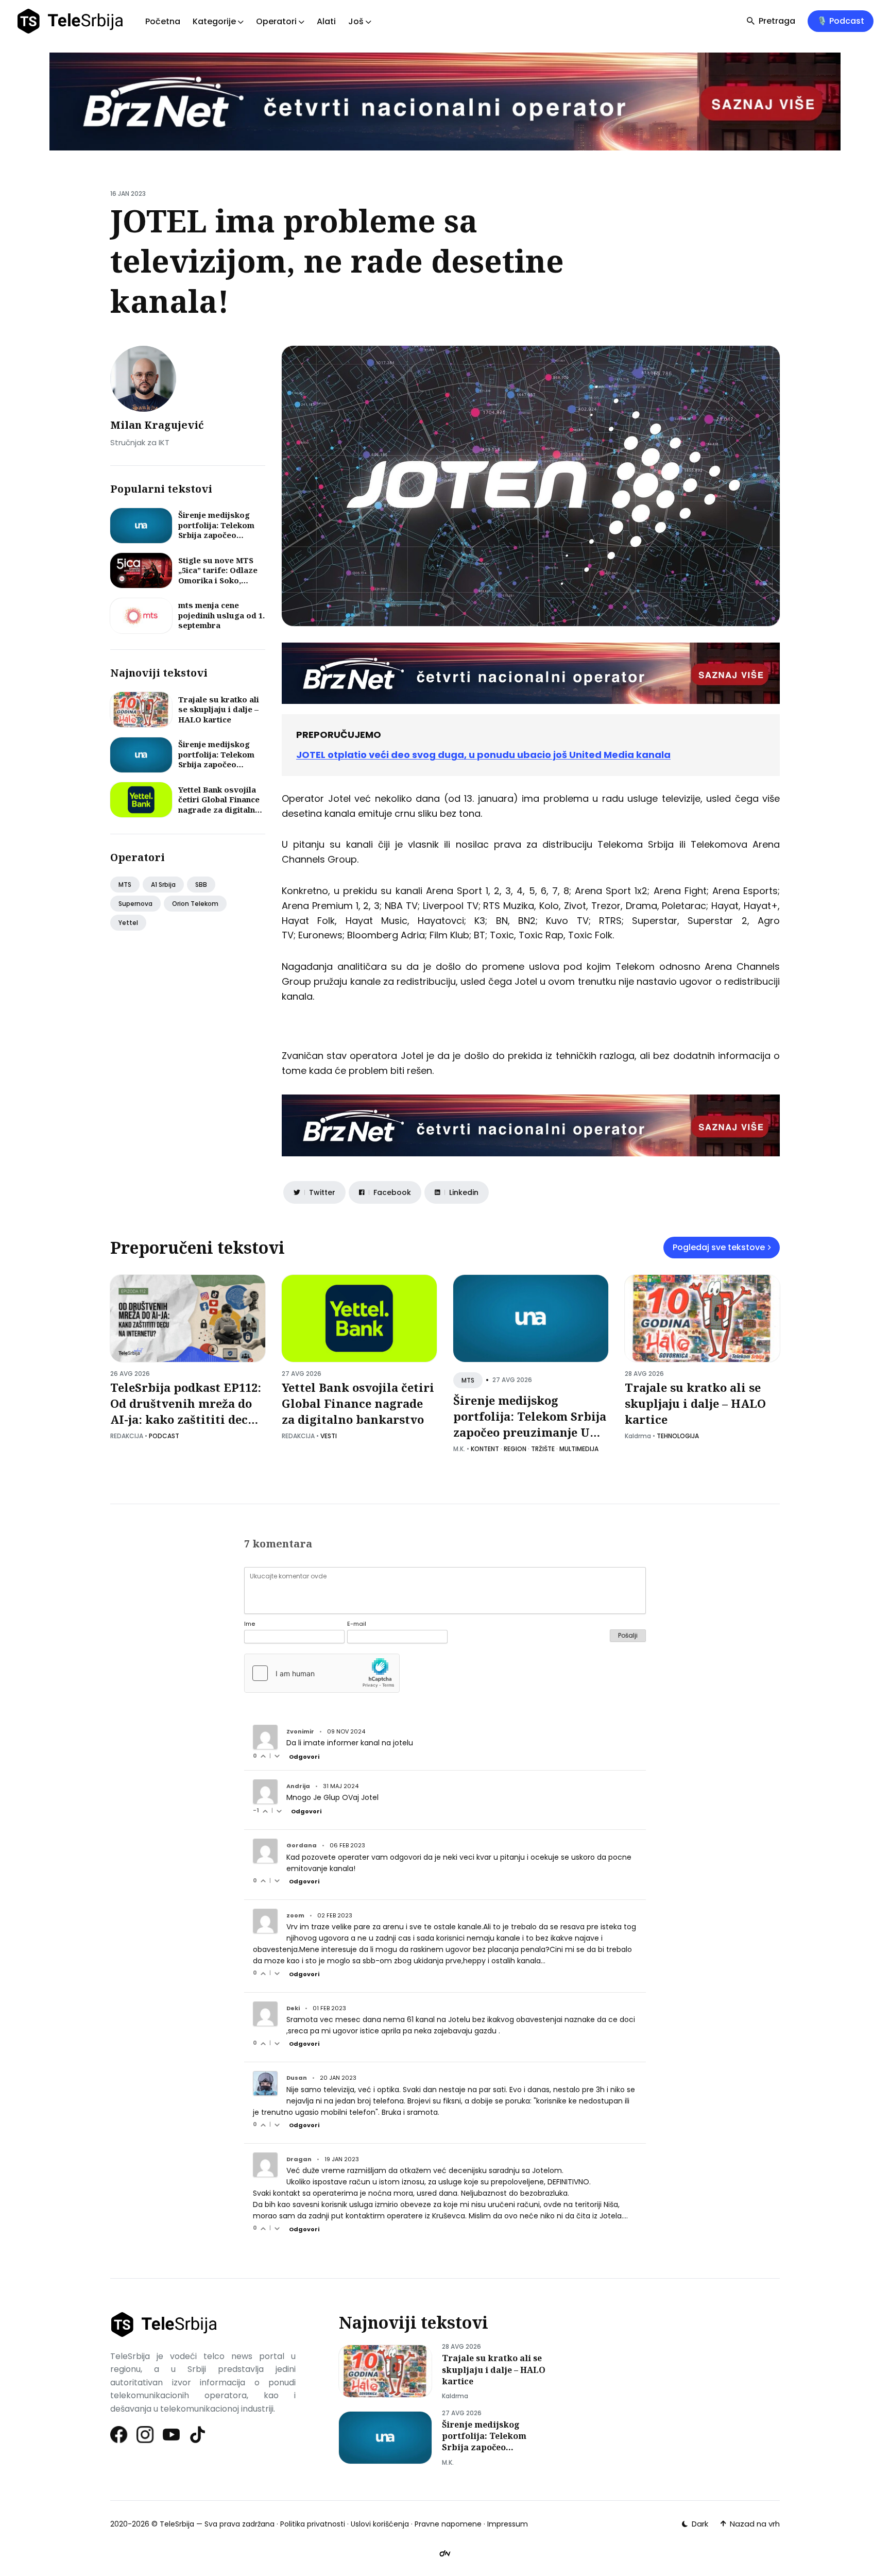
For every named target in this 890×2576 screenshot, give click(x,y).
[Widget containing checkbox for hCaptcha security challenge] (322, 1673)
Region (515, 1449)
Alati (326, 21)
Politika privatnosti (313, 2524)
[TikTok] (198, 2435)
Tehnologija (678, 1436)
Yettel (128, 923)
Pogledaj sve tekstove (719, 1247)
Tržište (543, 1449)
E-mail (357, 1624)
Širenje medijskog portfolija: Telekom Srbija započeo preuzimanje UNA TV (219, 530)
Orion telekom (195, 904)
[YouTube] (172, 2435)
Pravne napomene (448, 2524)
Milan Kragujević (157, 425)
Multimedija (579, 1449)
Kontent (485, 1449)
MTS (125, 885)
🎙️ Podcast (841, 21)
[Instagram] (146, 2435)
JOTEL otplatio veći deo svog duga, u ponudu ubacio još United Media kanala (483, 755)
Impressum (508, 2524)
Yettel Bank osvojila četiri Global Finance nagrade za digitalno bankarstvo (219, 805)
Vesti (329, 1436)
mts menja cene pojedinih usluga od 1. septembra (221, 615)
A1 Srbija (163, 885)
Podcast (164, 1436)
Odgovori (304, 1757)
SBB (201, 885)
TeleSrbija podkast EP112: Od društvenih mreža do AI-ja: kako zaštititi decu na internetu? (186, 1411)
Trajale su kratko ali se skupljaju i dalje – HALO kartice (219, 709)
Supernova (135, 904)
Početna (163, 21)
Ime (250, 1624)
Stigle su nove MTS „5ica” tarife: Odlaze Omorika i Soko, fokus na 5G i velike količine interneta (218, 580)
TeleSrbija (177, 2524)
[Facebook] (119, 2435)
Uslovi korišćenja (380, 2524)
